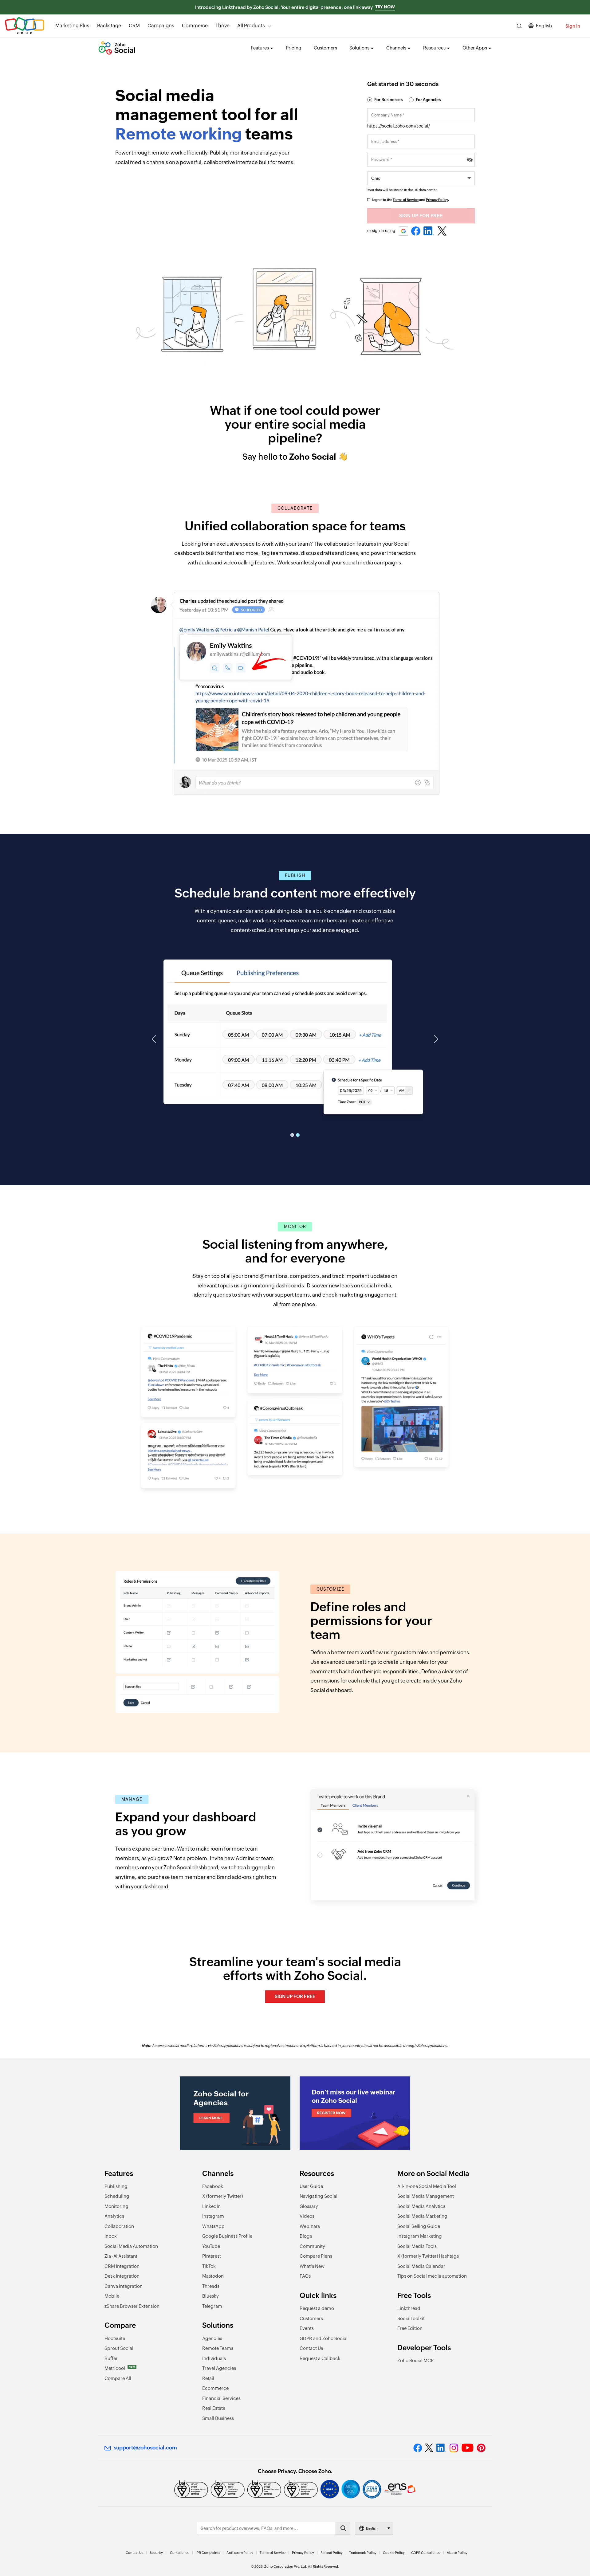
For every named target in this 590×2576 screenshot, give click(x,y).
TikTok (209, 2266)
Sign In (573, 26)
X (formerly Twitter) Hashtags (428, 2256)
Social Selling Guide (419, 2226)
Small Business (218, 2418)
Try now (385, 7)
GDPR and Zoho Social (324, 2338)
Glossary (309, 2206)
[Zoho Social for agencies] (235, 2113)
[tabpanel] (295, 1030)
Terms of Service (406, 200)
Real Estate (214, 2408)
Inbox (111, 2236)
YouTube (211, 2246)
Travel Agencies (219, 2368)
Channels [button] (396, 48)
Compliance (180, 2553)
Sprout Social (119, 2348)
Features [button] (260, 48)
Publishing (116, 2186)
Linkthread (409, 2308)
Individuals (214, 2358)
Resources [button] (434, 48)
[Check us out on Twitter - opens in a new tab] (429, 2448)
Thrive (222, 26)
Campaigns (161, 26)
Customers (325, 48)
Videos (307, 2216)
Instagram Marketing (420, 2236)
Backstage (109, 26)
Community (312, 2246)
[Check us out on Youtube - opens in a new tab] (468, 2448)
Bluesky (210, 2296)
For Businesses (388, 100)
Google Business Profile (227, 2236)
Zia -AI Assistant (121, 2256)
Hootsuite (115, 2338)
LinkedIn (429, 231)
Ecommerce (215, 2388)
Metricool (120, 2368)
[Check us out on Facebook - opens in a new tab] (418, 2448)
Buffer (111, 2358)
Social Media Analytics (421, 2206)
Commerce (195, 26)
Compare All (118, 2378)
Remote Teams (218, 2348)
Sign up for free (295, 1996)
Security (156, 2553)
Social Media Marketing (422, 2216)
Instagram (213, 2216)
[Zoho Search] (519, 26)
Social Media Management (426, 2196)
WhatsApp (213, 2226)
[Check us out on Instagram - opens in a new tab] (454, 2448)
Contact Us (311, 2348)
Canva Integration (124, 2286)
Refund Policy (332, 2553)
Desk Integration (122, 2276)
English (544, 26)
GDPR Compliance (426, 2553)
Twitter (442, 231)
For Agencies (428, 100)
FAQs (305, 2276)
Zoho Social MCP (415, 2360)
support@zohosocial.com (145, 2448)
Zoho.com (25, 26)
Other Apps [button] (475, 48)
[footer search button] (343, 2528)
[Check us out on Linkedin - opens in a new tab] (441, 2448)
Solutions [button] (359, 48)
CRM (134, 26)
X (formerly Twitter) (222, 2196)
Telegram (212, 2306)
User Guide (311, 2186)
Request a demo (317, 2308)
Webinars (310, 2226)
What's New (312, 2266)
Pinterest (212, 2256)
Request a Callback (320, 2358)
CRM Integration (122, 2266)
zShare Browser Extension (132, 2306)
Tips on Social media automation (432, 2276)
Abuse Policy (457, 2553)
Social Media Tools (417, 2246)
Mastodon (213, 2276)
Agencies (212, 2338)
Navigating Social (319, 2196)
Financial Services (221, 2398)
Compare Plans (316, 2256)
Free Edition (410, 2328)
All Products (251, 26)
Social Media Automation (131, 2246)
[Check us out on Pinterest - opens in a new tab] (481, 2448)
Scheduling (117, 2196)
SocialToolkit (411, 2318)
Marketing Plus (72, 26)
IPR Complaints (208, 2553)
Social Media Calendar (421, 2266)
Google (404, 231)
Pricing (294, 48)
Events (307, 2328)
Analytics (114, 2216)
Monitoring (116, 2206)
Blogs (306, 2236)
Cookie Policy (394, 2553)
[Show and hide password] (470, 160)
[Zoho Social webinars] (355, 2113)
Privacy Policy (437, 200)
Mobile (112, 2296)
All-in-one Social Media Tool (427, 2186)
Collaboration (119, 2226)
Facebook (416, 231)
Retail (208, 2378)
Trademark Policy (363, 2553)
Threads (211, 2286)
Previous (155, 1039)
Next (435, 1039)
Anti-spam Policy (240, 2553)
